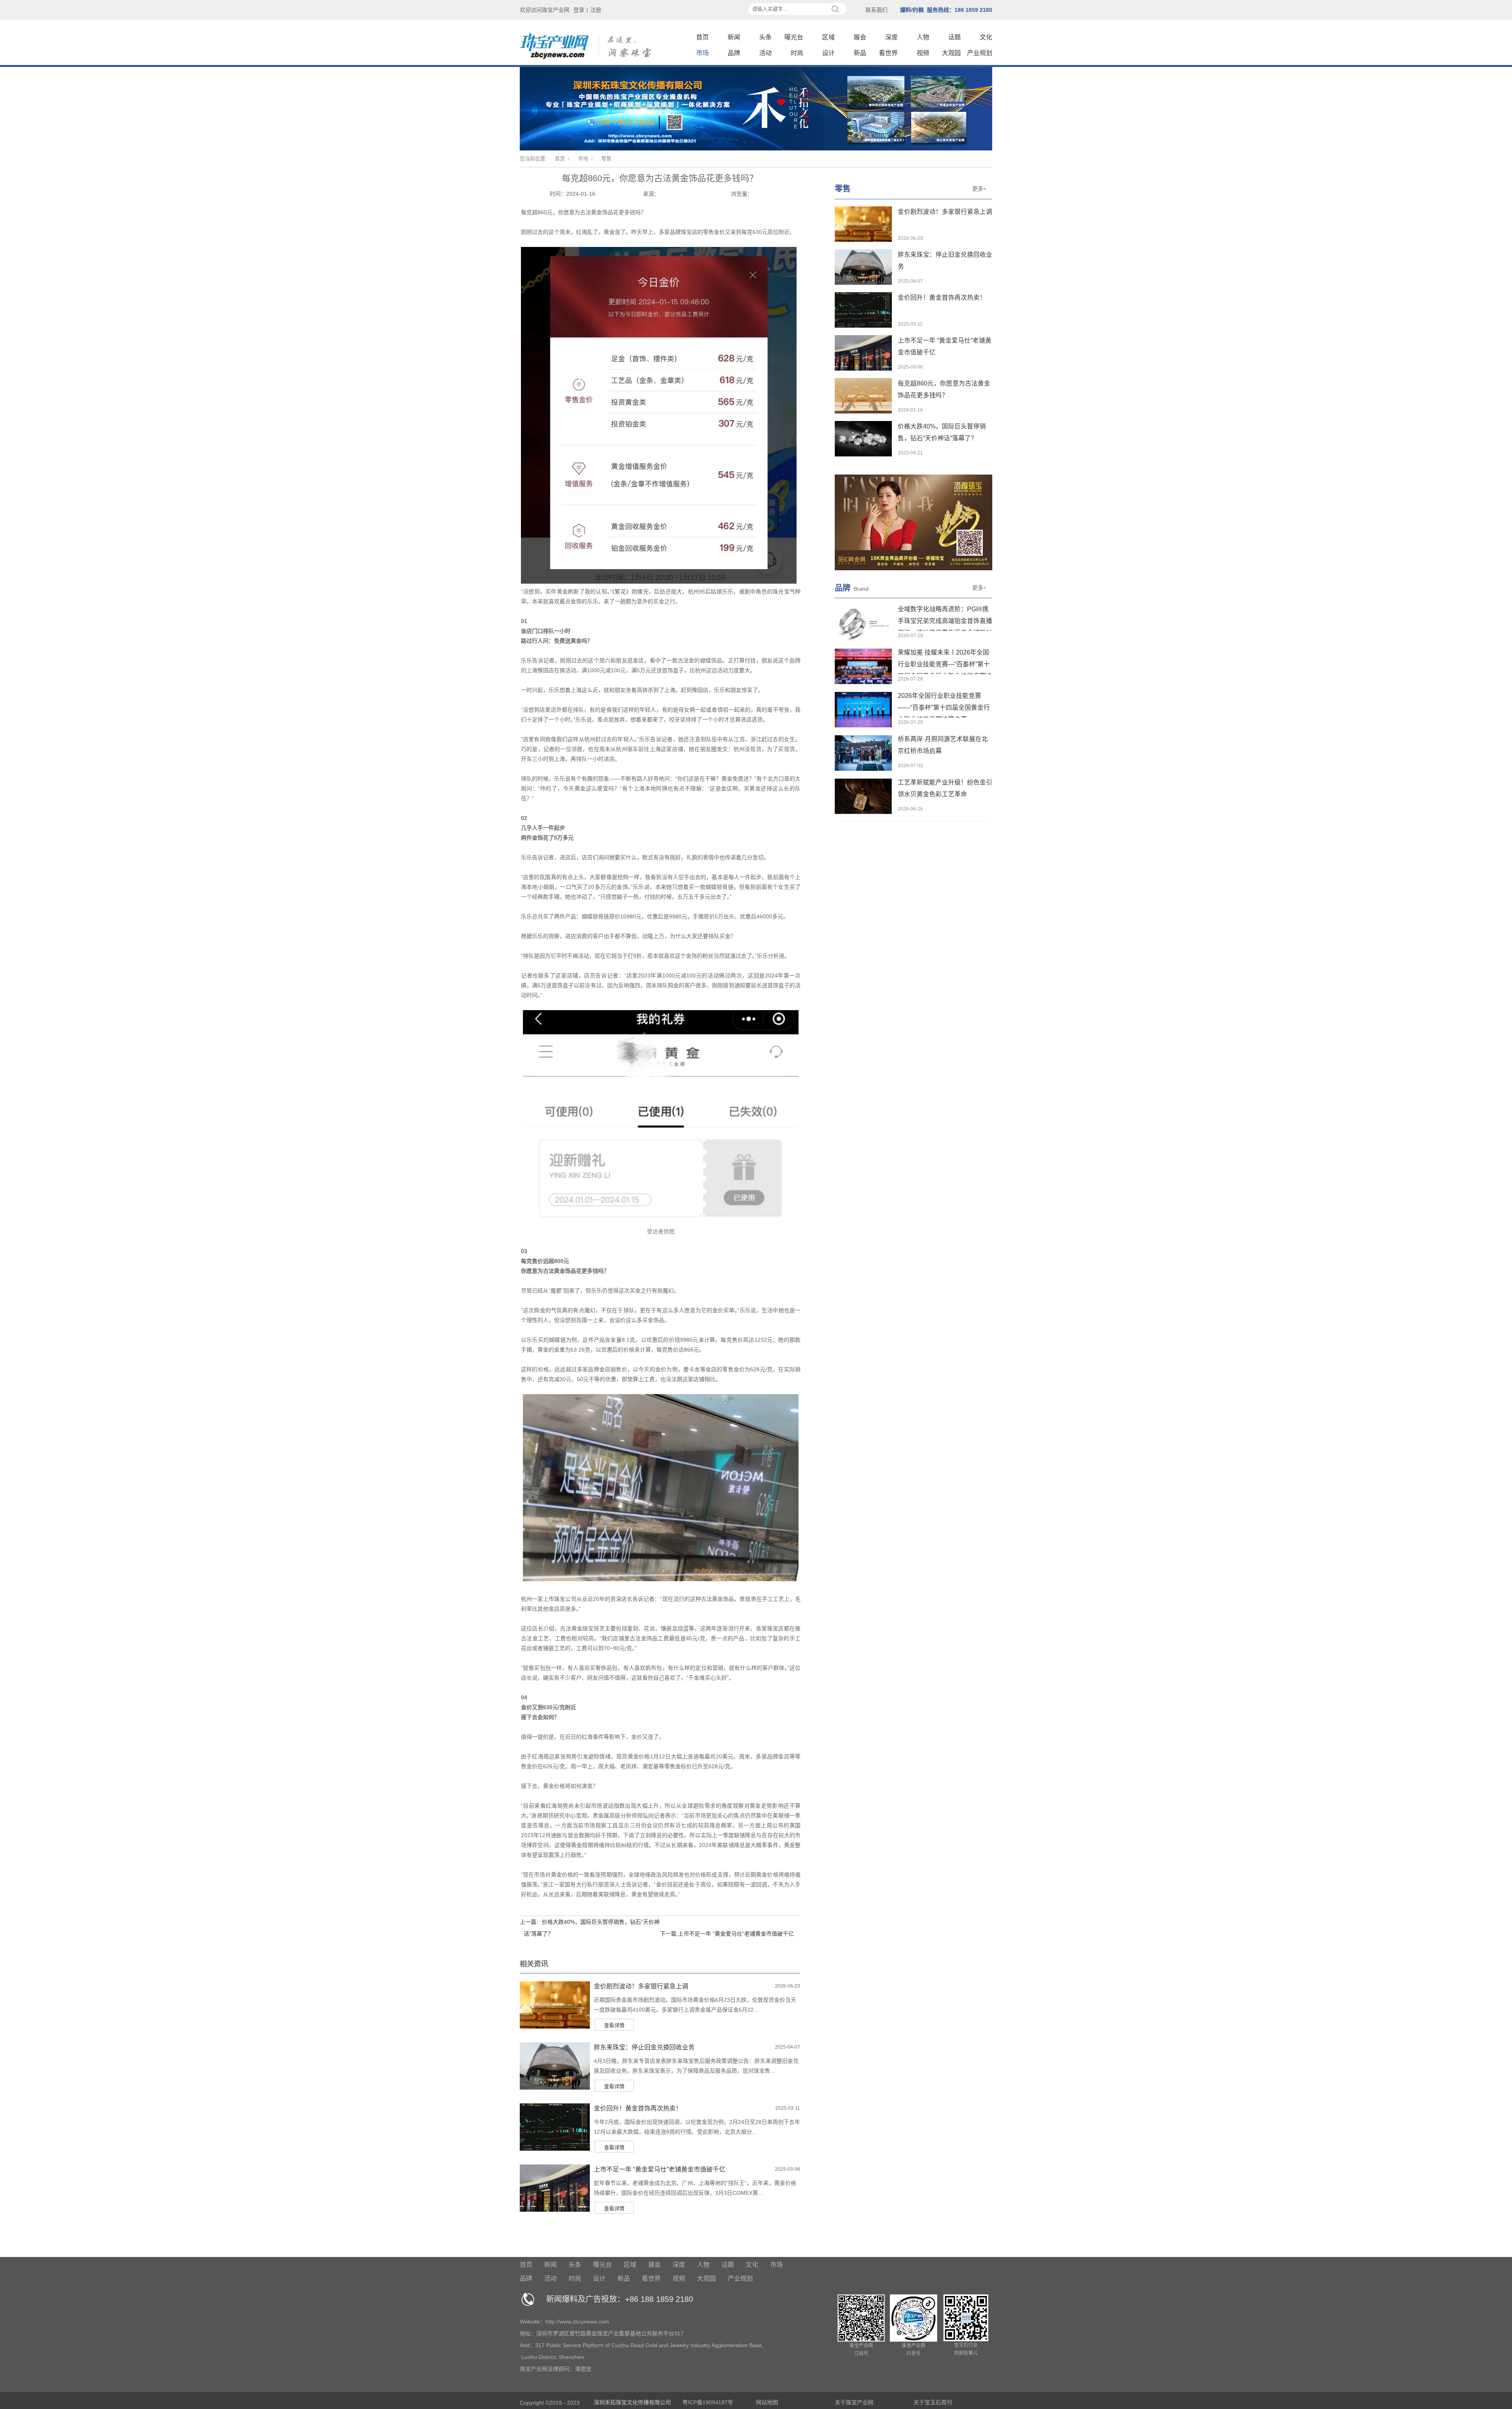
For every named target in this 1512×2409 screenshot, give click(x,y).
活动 (765, 53)
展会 (860, 37)
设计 (828, 53)
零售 (606, 159)
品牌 (734, 53)
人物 (923, 37)
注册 (596, 10)
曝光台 (794, 37)
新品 (860, 53)
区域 (828, 37)
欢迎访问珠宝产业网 (545, 10)
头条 (765, 37)
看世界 (888, 53)
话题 (954, 37)
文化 (986, 37)
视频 (923, 53)
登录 (579, 10)
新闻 (734, 37)
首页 (702, 37)
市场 (702, 53)
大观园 (951, 53)
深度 (891, 37)
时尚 (797, 53)
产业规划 (980, 53)
